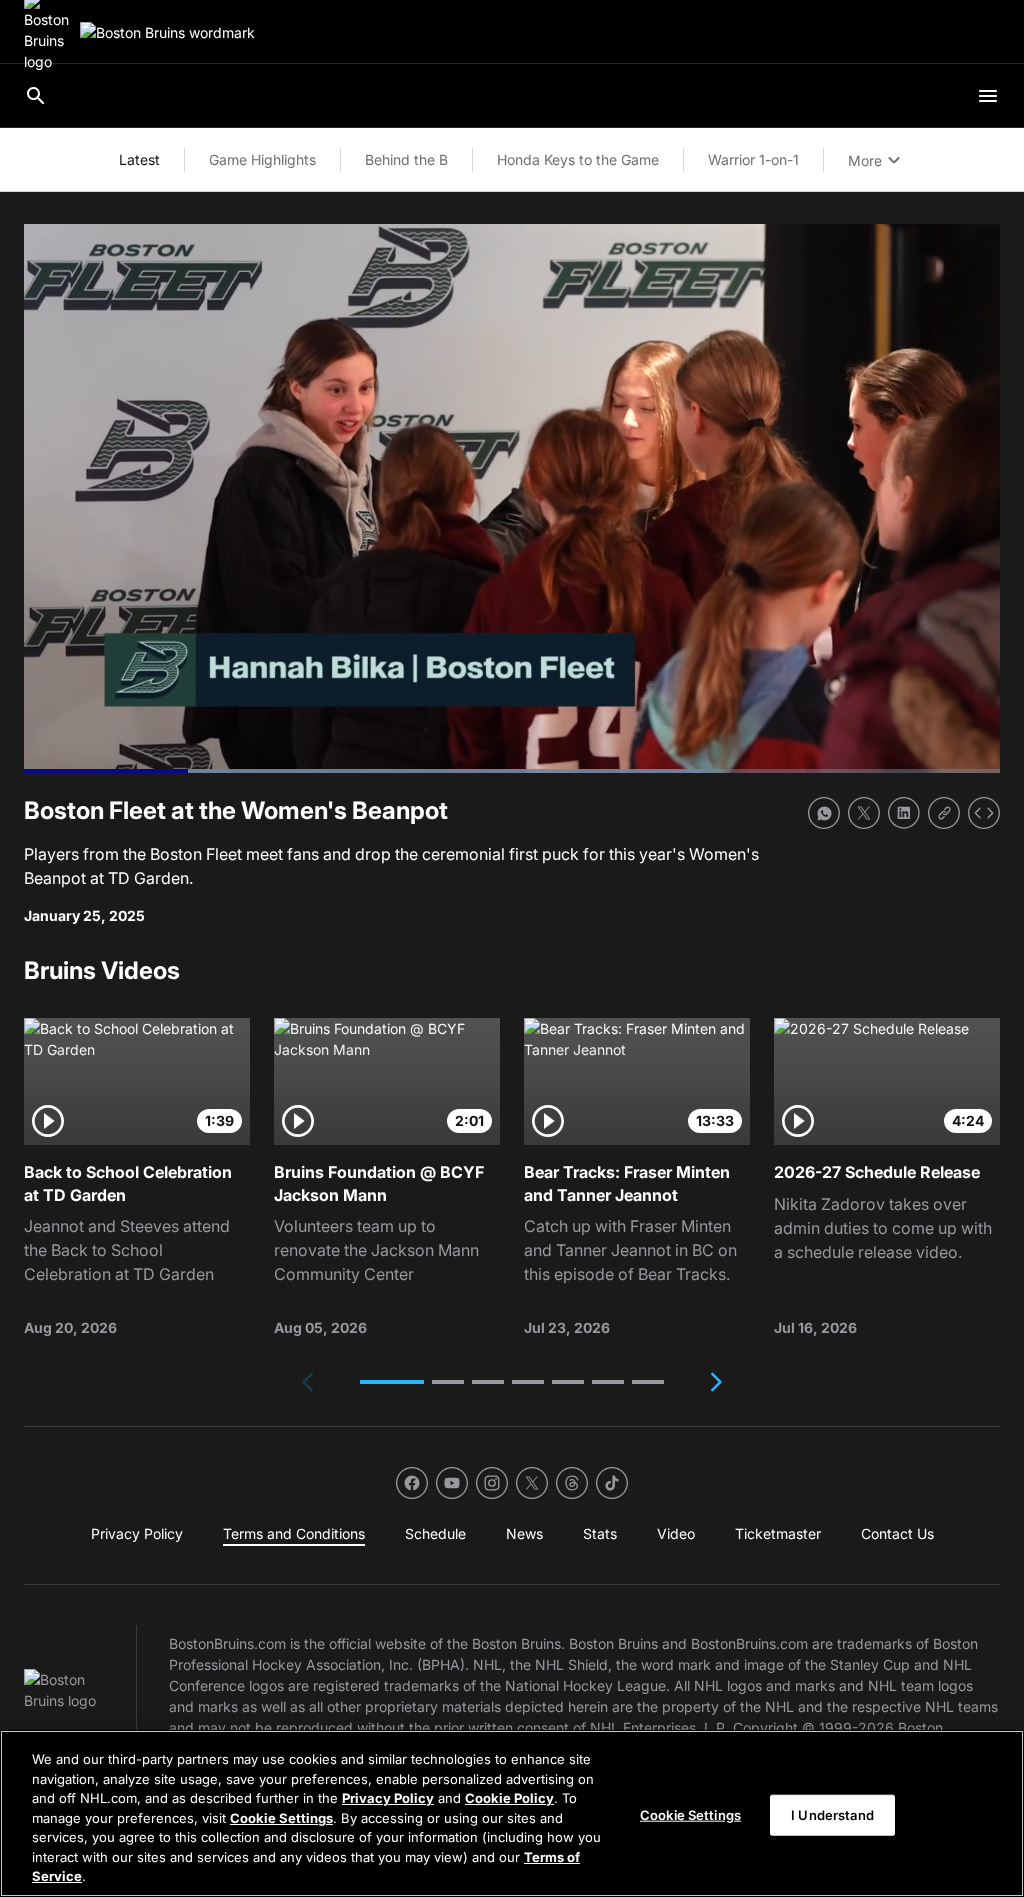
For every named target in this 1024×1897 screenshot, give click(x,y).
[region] (512, 1813)
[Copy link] (944, 813)
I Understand (832, 1814)
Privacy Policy (388, 1798)
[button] (392, 1382)
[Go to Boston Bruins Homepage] (167, 32)
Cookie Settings (281, 1818)
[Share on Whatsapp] (824, 813)
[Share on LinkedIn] (904, 813)
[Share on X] (864, 813)
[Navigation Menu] (988, 96)
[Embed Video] (984, 813)
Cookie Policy (509, 1798)
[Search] (36, 96)
